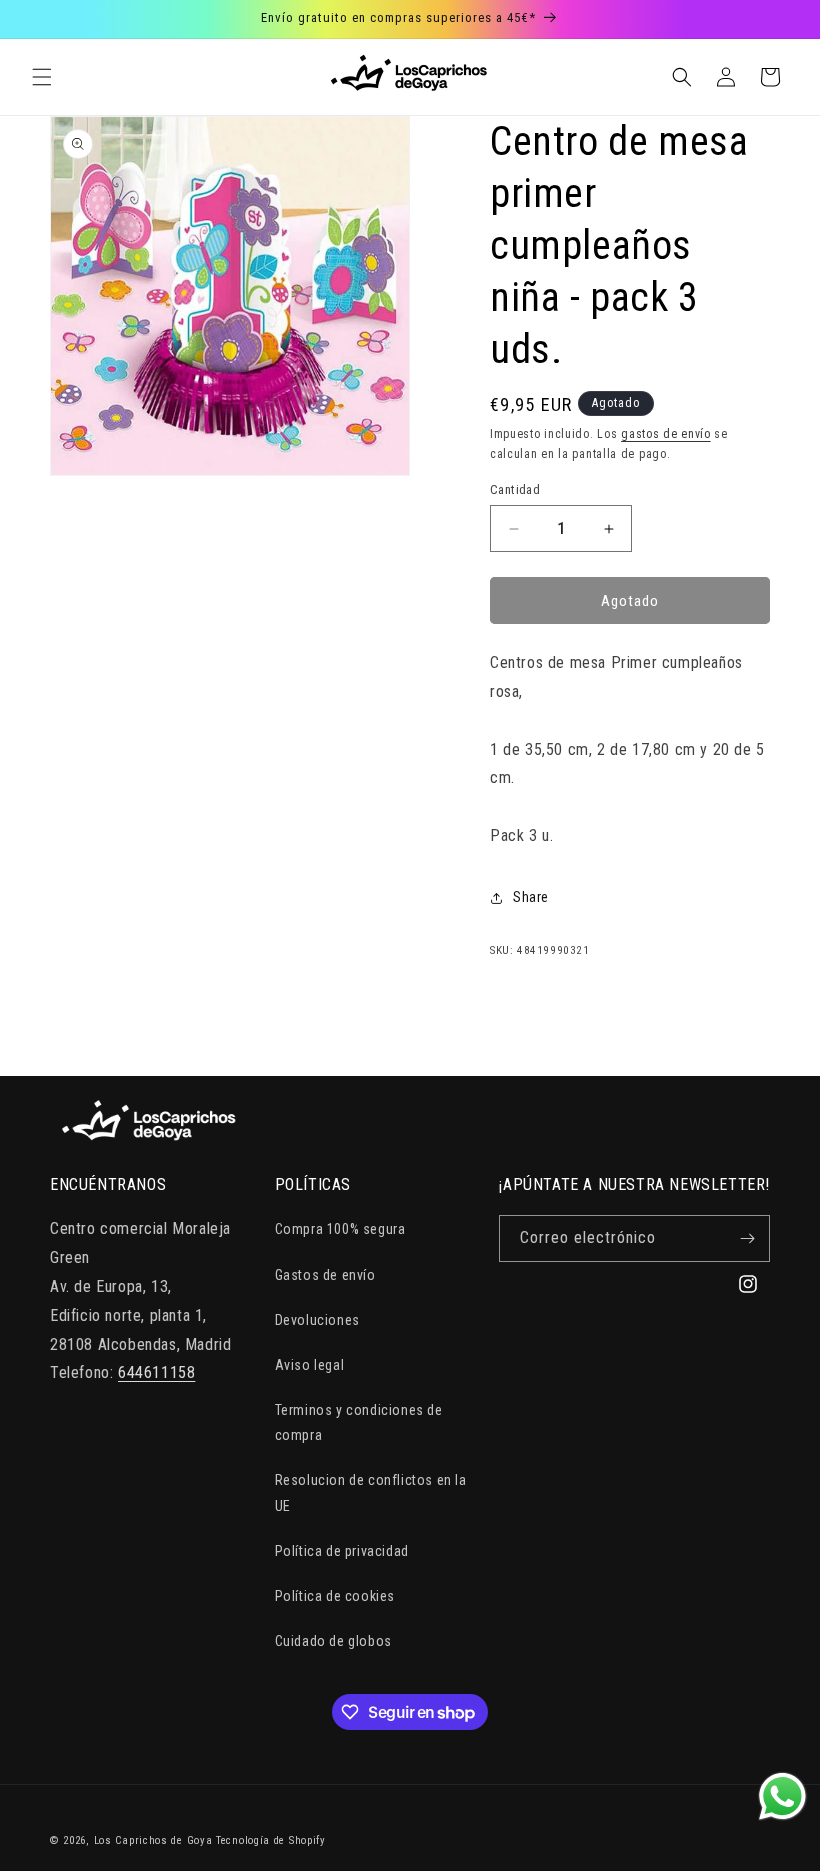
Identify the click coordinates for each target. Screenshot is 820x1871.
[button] (42, 77)
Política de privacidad (342, 1551)
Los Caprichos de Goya (153, 1840)
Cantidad (515, 489)
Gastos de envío (325, 1275)
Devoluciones (317, 1320)
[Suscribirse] (747, 1238)
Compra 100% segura (340, 1229)
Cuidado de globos (333, 1641)
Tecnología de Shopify (271, 1840)
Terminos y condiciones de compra (359, 1422)
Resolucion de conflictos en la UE (371, 1492)
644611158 (156, 1372)
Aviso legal (310, 1365)
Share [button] (531, 897)
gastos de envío (666, 434)
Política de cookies (335, 1596)
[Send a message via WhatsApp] (782, 1796)
